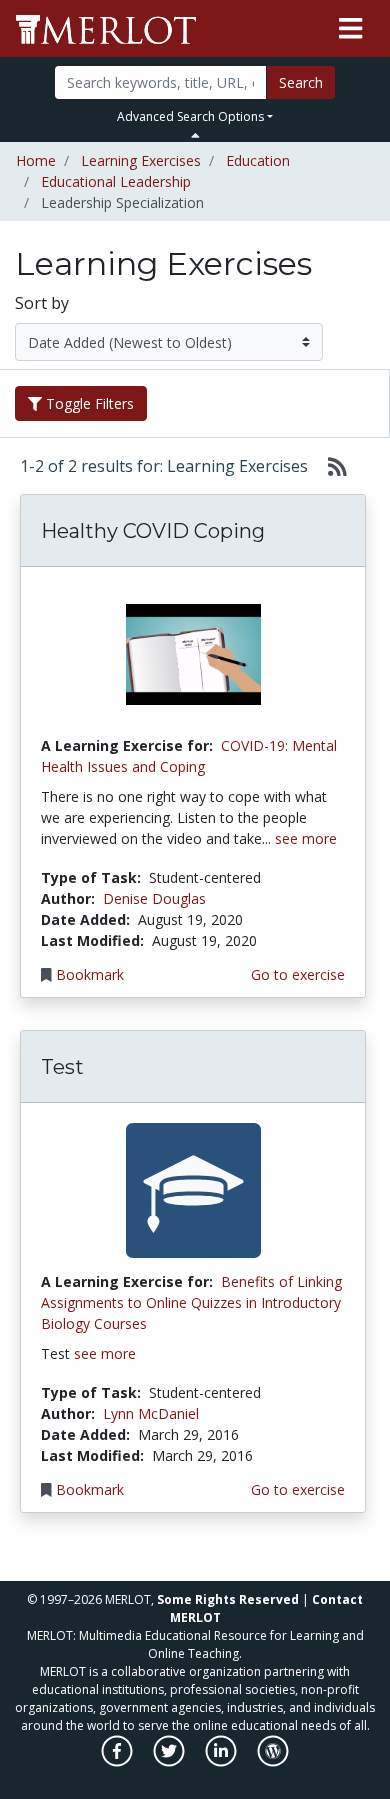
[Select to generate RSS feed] (329, 466)
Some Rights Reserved (228, 1599)
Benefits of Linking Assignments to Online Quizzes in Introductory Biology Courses (191, 1302)
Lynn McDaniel (151, 1413)
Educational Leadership (116, 181)
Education (258, 160)
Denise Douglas (154, 898)
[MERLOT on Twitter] (170, 1761)
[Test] (193, 1189)
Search (301, 82)
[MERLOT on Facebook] (118, 1761)
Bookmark (90, 974)
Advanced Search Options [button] (190, 116)
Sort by (42, 303)
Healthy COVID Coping (153, 531)
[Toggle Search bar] (195, 135)
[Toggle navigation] (350, 29)
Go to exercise (298, 974)
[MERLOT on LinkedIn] (222, 1761)
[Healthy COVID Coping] (193, 653)
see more (306, 838)
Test (62, 1067)
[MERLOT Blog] (273, 1761)
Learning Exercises (141, 160)
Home (36, 160)
